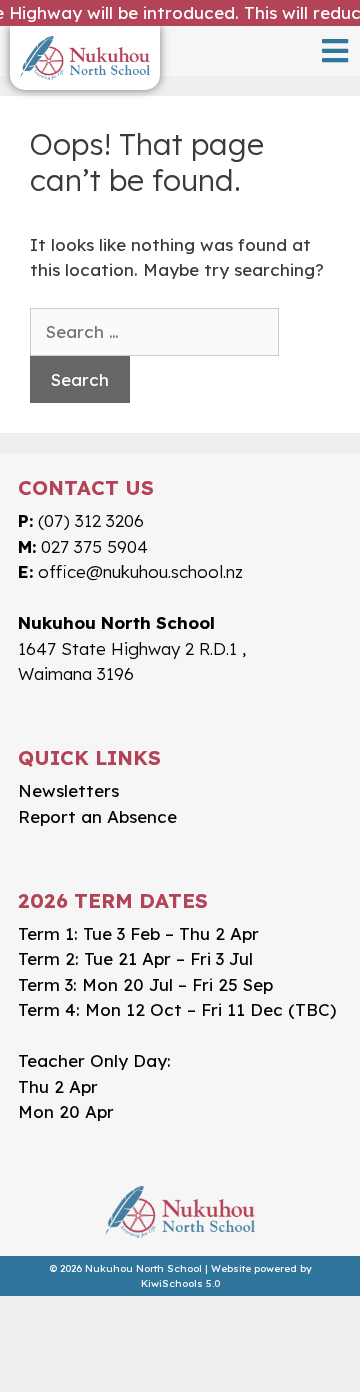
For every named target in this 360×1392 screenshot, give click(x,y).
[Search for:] (154, 332)
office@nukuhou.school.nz (140, 571)
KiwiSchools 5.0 (180, 1283)
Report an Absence (97, 816)
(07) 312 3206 (91, 520)
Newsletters (68, 790)
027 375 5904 (94, 546)
